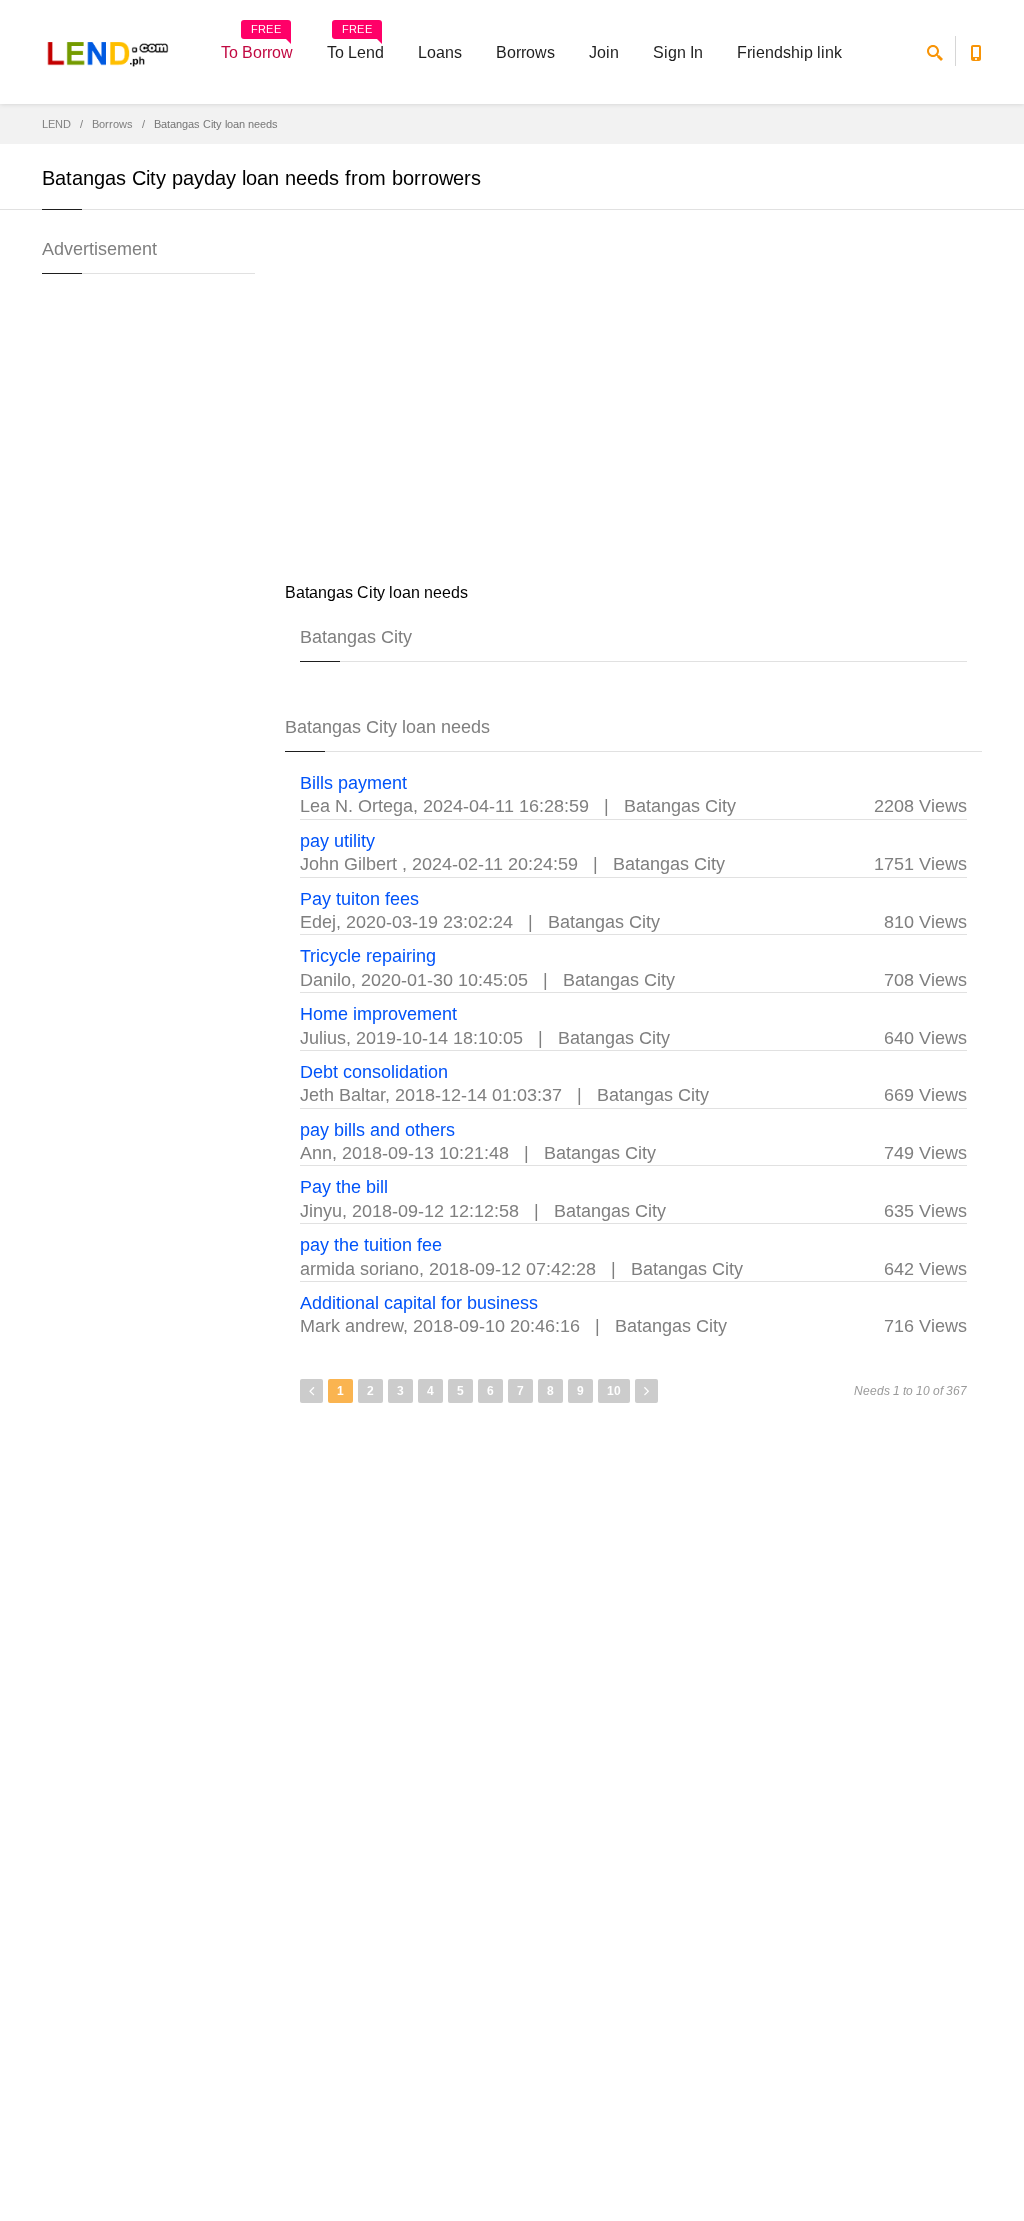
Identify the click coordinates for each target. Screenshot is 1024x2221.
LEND (56, 124)
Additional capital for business (419, 1303)
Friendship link (789, 52)
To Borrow (257, 46)
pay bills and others (377, 1130)
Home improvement (378, 1014)
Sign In (678, 52)
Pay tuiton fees (359, 899)
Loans (440, 52)
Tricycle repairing (368, 956)
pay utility (337, 841)
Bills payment (353, 783)
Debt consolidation (374, 1072)
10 (614, 1391)
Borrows (525, 52)
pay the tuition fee (371, 1245)
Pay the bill (344, 1187)
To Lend (355, 46)
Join (604, 52)
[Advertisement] (634, 400)
